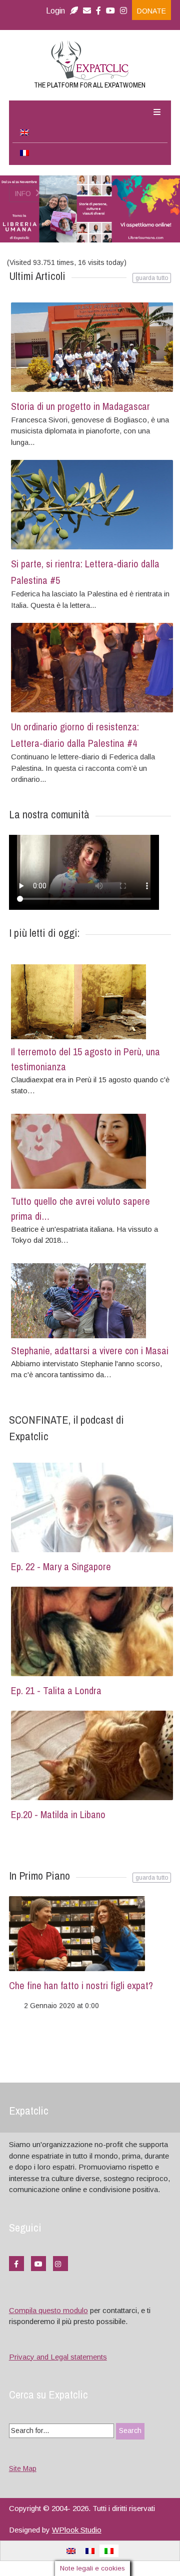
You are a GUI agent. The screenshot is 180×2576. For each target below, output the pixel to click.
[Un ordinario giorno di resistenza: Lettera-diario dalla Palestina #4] (92, 668)
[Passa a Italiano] (109, 2551)
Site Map (23, 2469)
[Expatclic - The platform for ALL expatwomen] (90, 60)
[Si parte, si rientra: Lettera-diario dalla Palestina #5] (92, 505)
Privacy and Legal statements (58, 2356)
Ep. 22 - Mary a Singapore (61, 1566)
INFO (24, 199)
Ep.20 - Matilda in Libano (58, 1814)
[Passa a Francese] (90, 153)
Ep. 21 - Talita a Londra (56, 1690)
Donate (151, 11)
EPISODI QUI (37, 270)
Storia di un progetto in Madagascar (80, 406)
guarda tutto (152, 1878)
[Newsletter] (74, 11)
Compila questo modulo (48, 2310)
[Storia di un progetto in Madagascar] (92, 347)
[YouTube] (38, 2263)
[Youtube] (110, 11)
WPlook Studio (77, 2529)
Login (55, 11)
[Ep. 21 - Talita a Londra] (92, 1631)
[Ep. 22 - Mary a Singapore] (92, 1507)
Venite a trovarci (50, 254)
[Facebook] (98, 11)
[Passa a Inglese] (90, 133)
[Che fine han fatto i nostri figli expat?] (88, 1934)
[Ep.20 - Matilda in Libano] (92, 1755)
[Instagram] (126, 11)
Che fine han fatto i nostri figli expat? (81, 1985)
